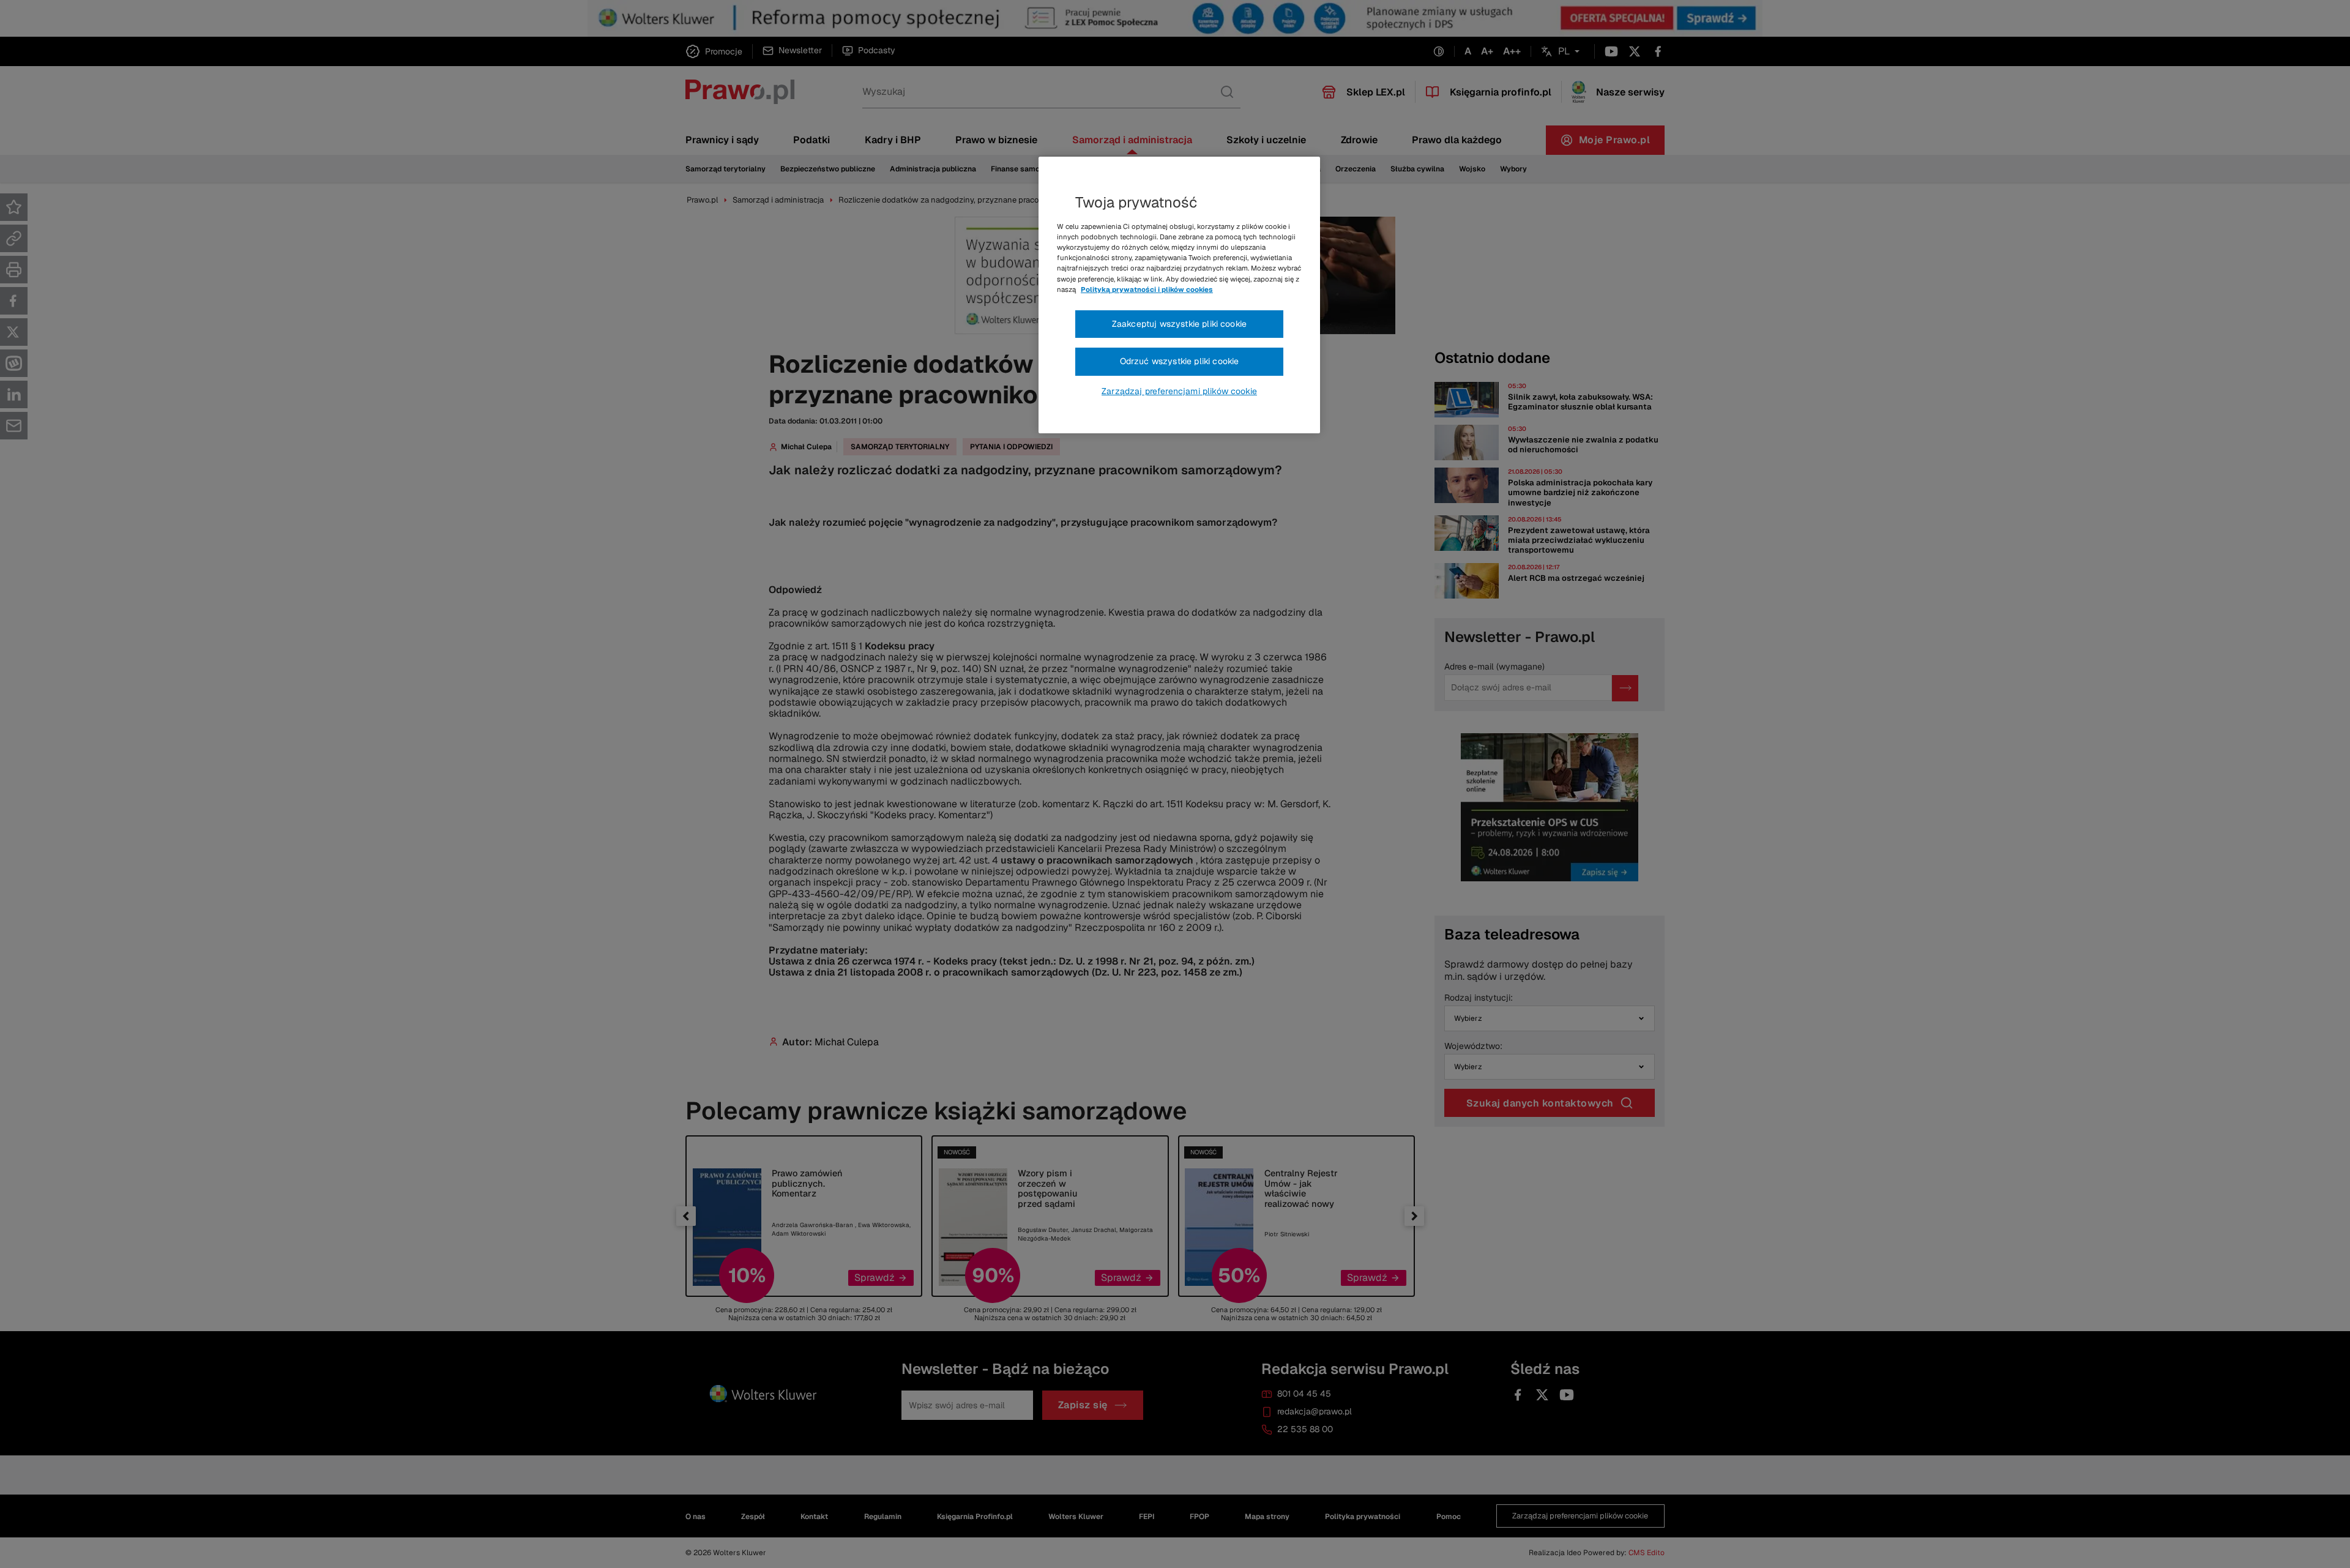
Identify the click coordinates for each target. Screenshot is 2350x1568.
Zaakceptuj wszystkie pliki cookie (1179, 324)
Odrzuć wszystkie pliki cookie (1180, 361)
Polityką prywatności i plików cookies (1147, 289)
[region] (1179, 295)
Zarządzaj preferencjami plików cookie (1179, 391)
